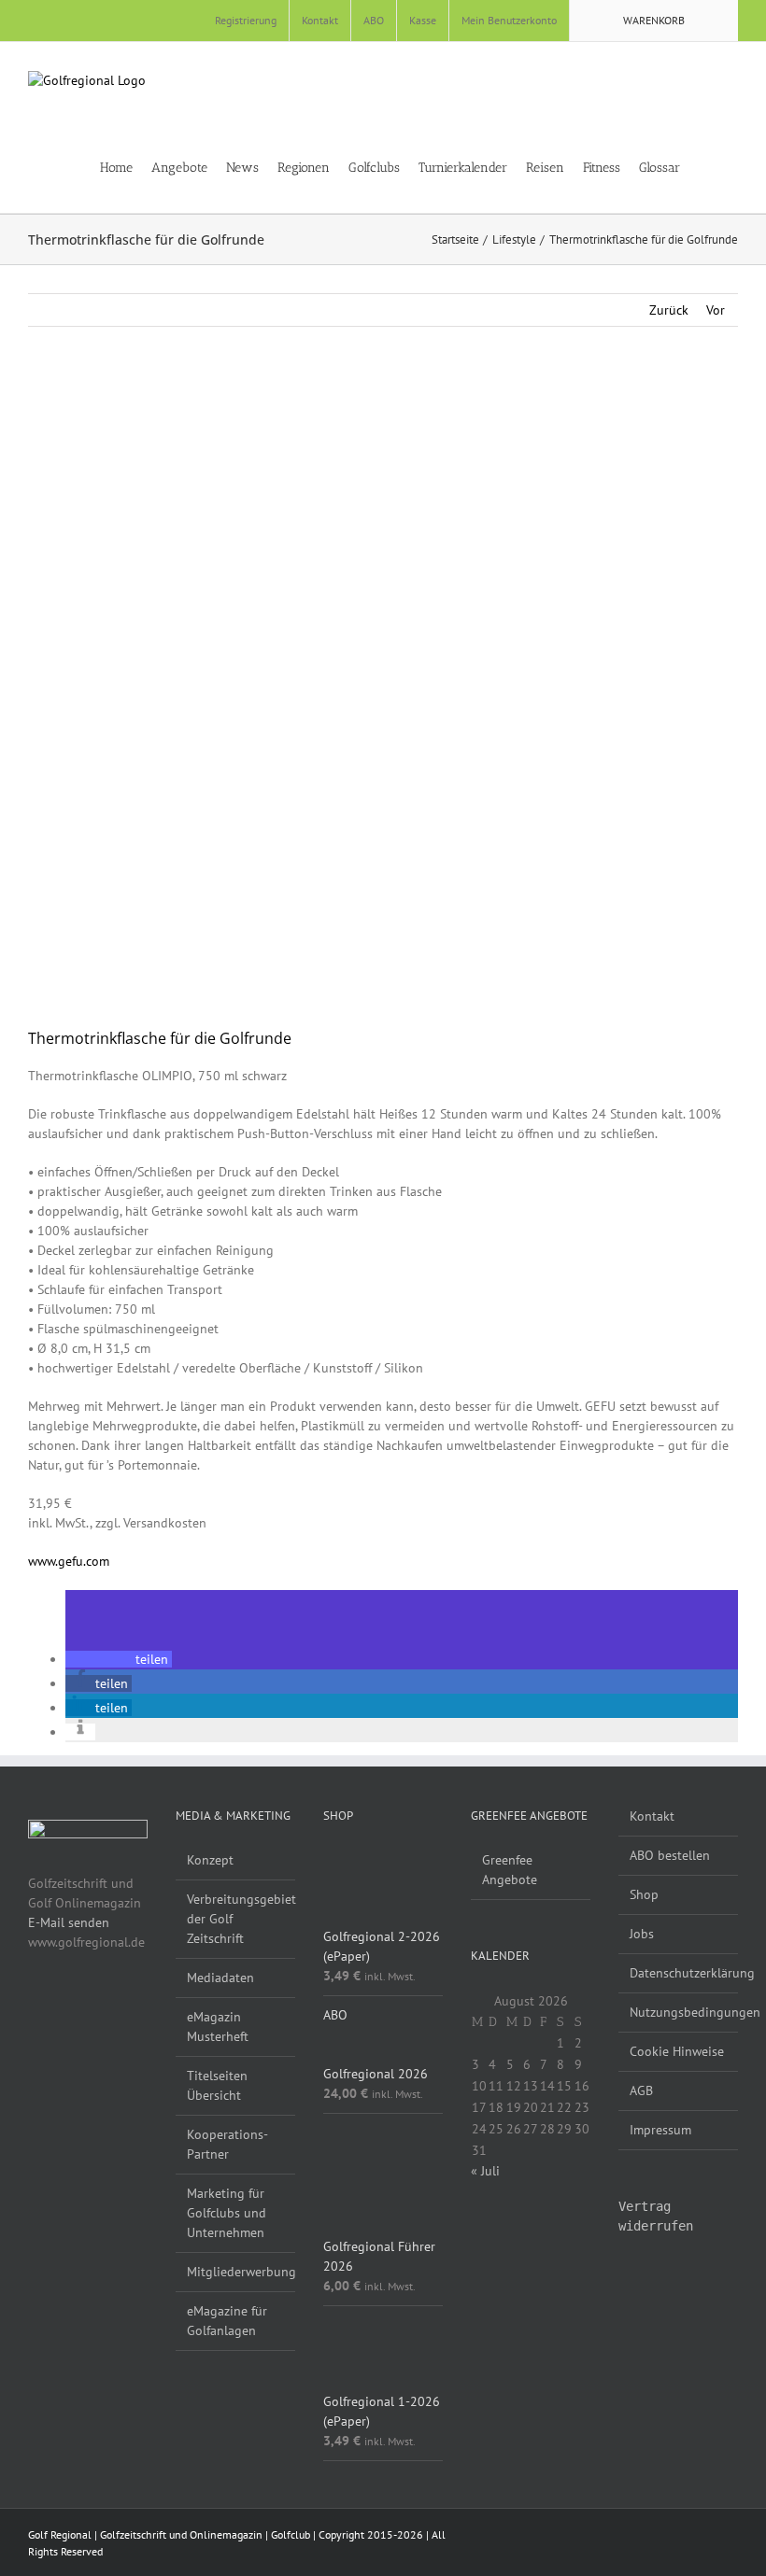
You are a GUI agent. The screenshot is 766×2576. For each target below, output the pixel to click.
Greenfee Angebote (510, 1870)
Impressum (660, 2130)
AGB (641, 2090)
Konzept (210, 1860)
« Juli (485, 2171)
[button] (733, 166)
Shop (644, 1894)
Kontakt (652, 1816)
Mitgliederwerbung (236, 2272)
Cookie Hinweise (677, 2051)
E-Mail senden (69, 1922)
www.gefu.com (69, 1561)
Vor (716, 310)
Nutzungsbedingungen (679, 2012)
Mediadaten (220, 1978)
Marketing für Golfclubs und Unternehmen (227, 2213)
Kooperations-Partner (227, 2144)
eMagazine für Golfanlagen (227, 2321)
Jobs (642, 1934)
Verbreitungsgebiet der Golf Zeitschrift (236, 1919)
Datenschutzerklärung (679, 1973)
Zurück (669, 310)
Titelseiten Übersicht (217, 2085)
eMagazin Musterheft (218, 2027)
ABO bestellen (670, 1855)
